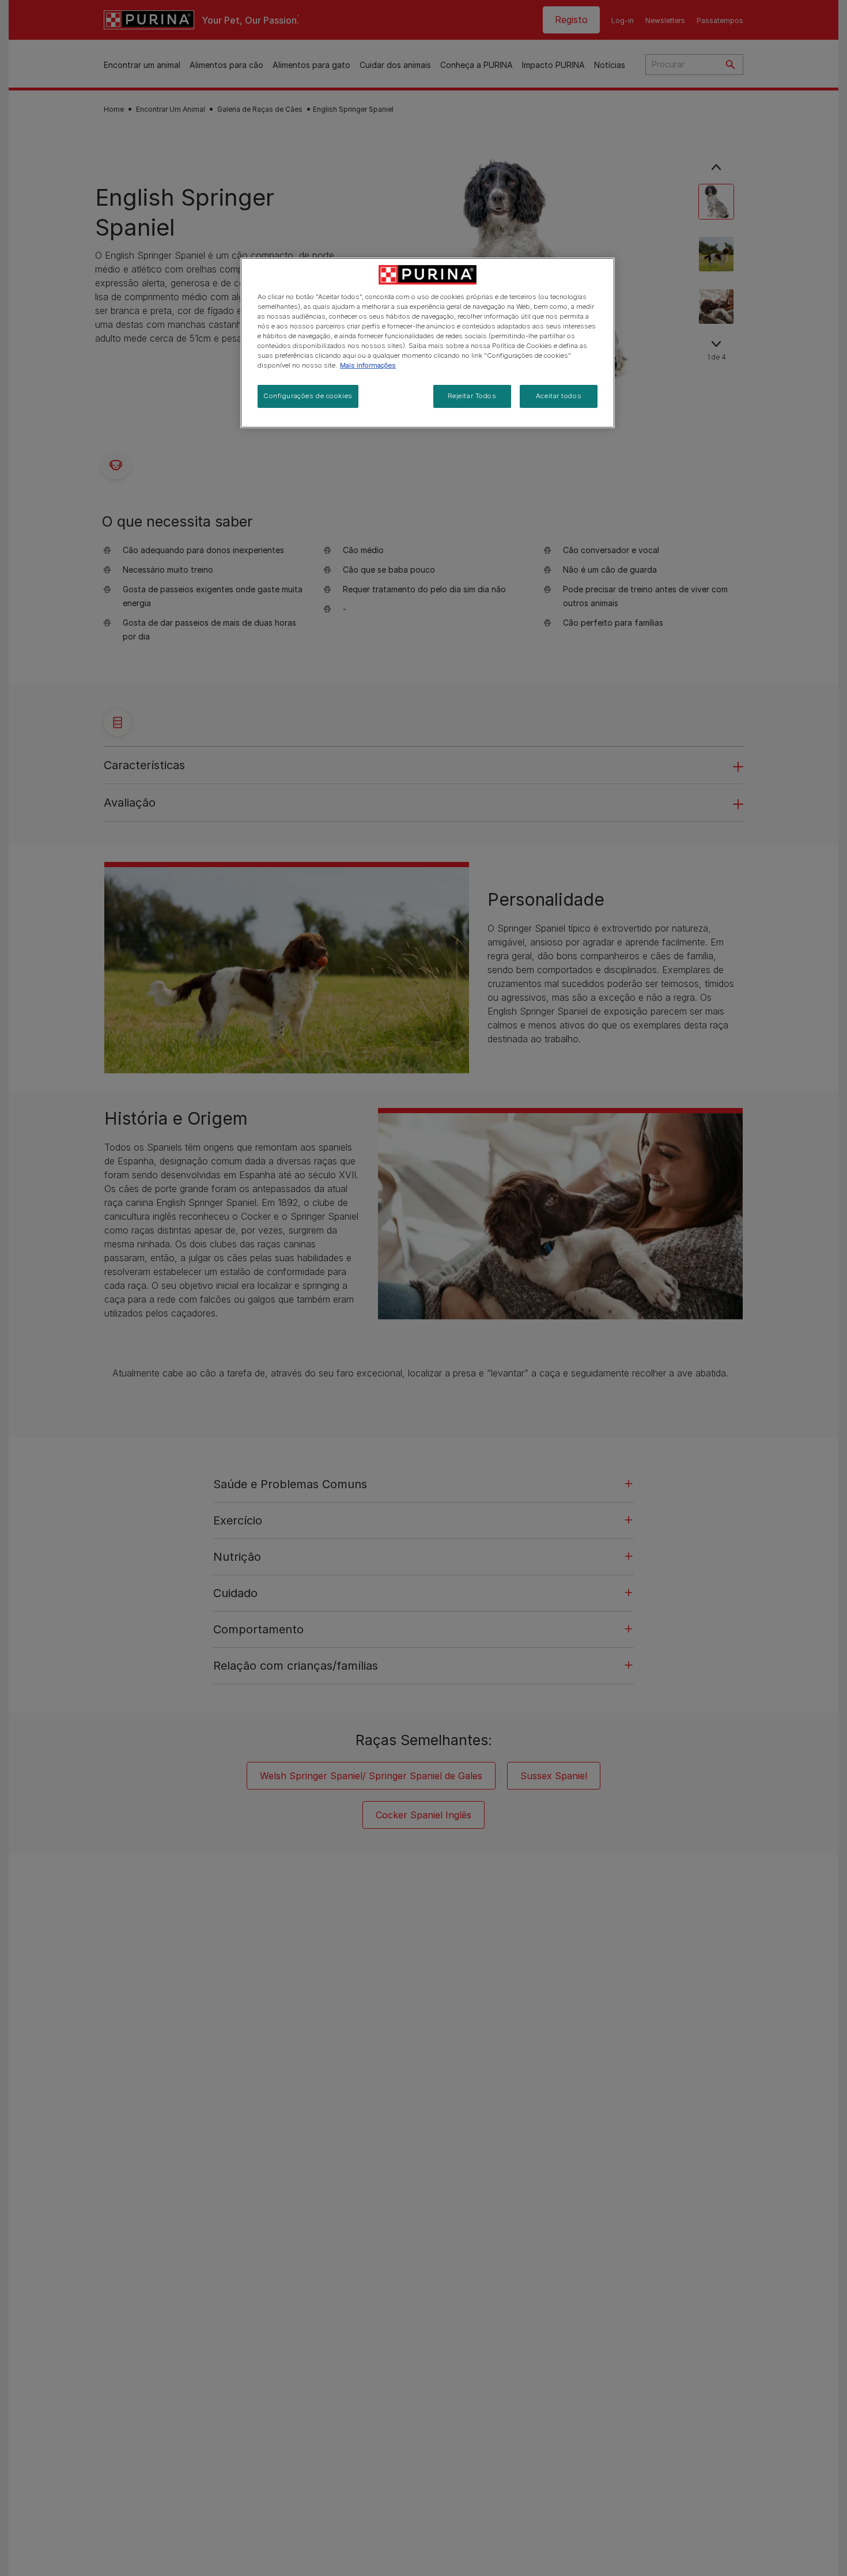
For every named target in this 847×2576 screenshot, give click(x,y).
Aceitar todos (559, 396)
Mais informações (368, 366)
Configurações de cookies (308, 396)
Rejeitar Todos (472, 396)
